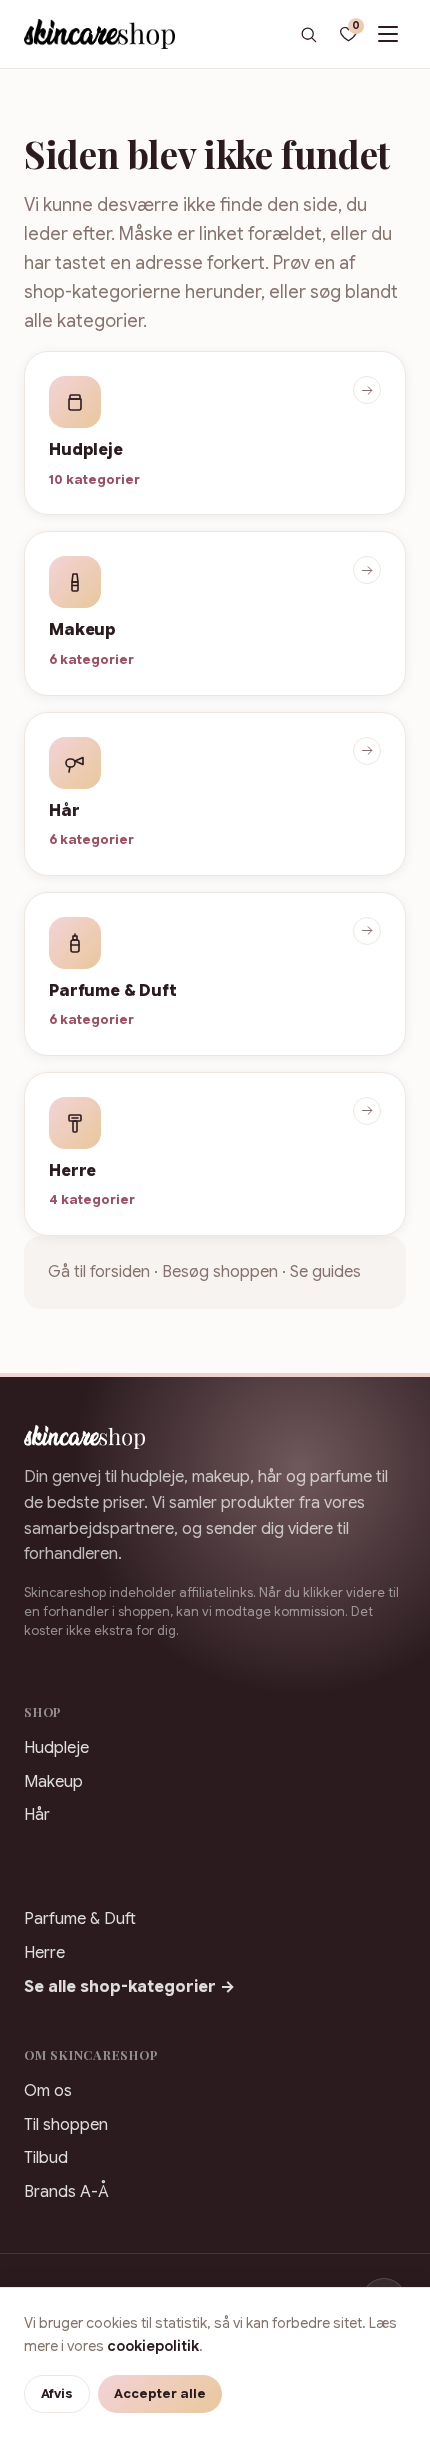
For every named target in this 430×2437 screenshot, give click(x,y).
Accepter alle (160, 2394)
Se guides (325, 1272)
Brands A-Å (66, 2192)
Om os (48, 2091)
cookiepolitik (153, 2346)
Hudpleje (56, 1748)
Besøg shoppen (220, 1272)
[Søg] (308, 34)
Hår (37, 1815)
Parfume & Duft (80, 1919)
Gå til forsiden (99, 1272)
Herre (44, 1953)
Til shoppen (66, 2125)
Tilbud (46, 2158)
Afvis (57, 2394)
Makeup (53, 1782)
